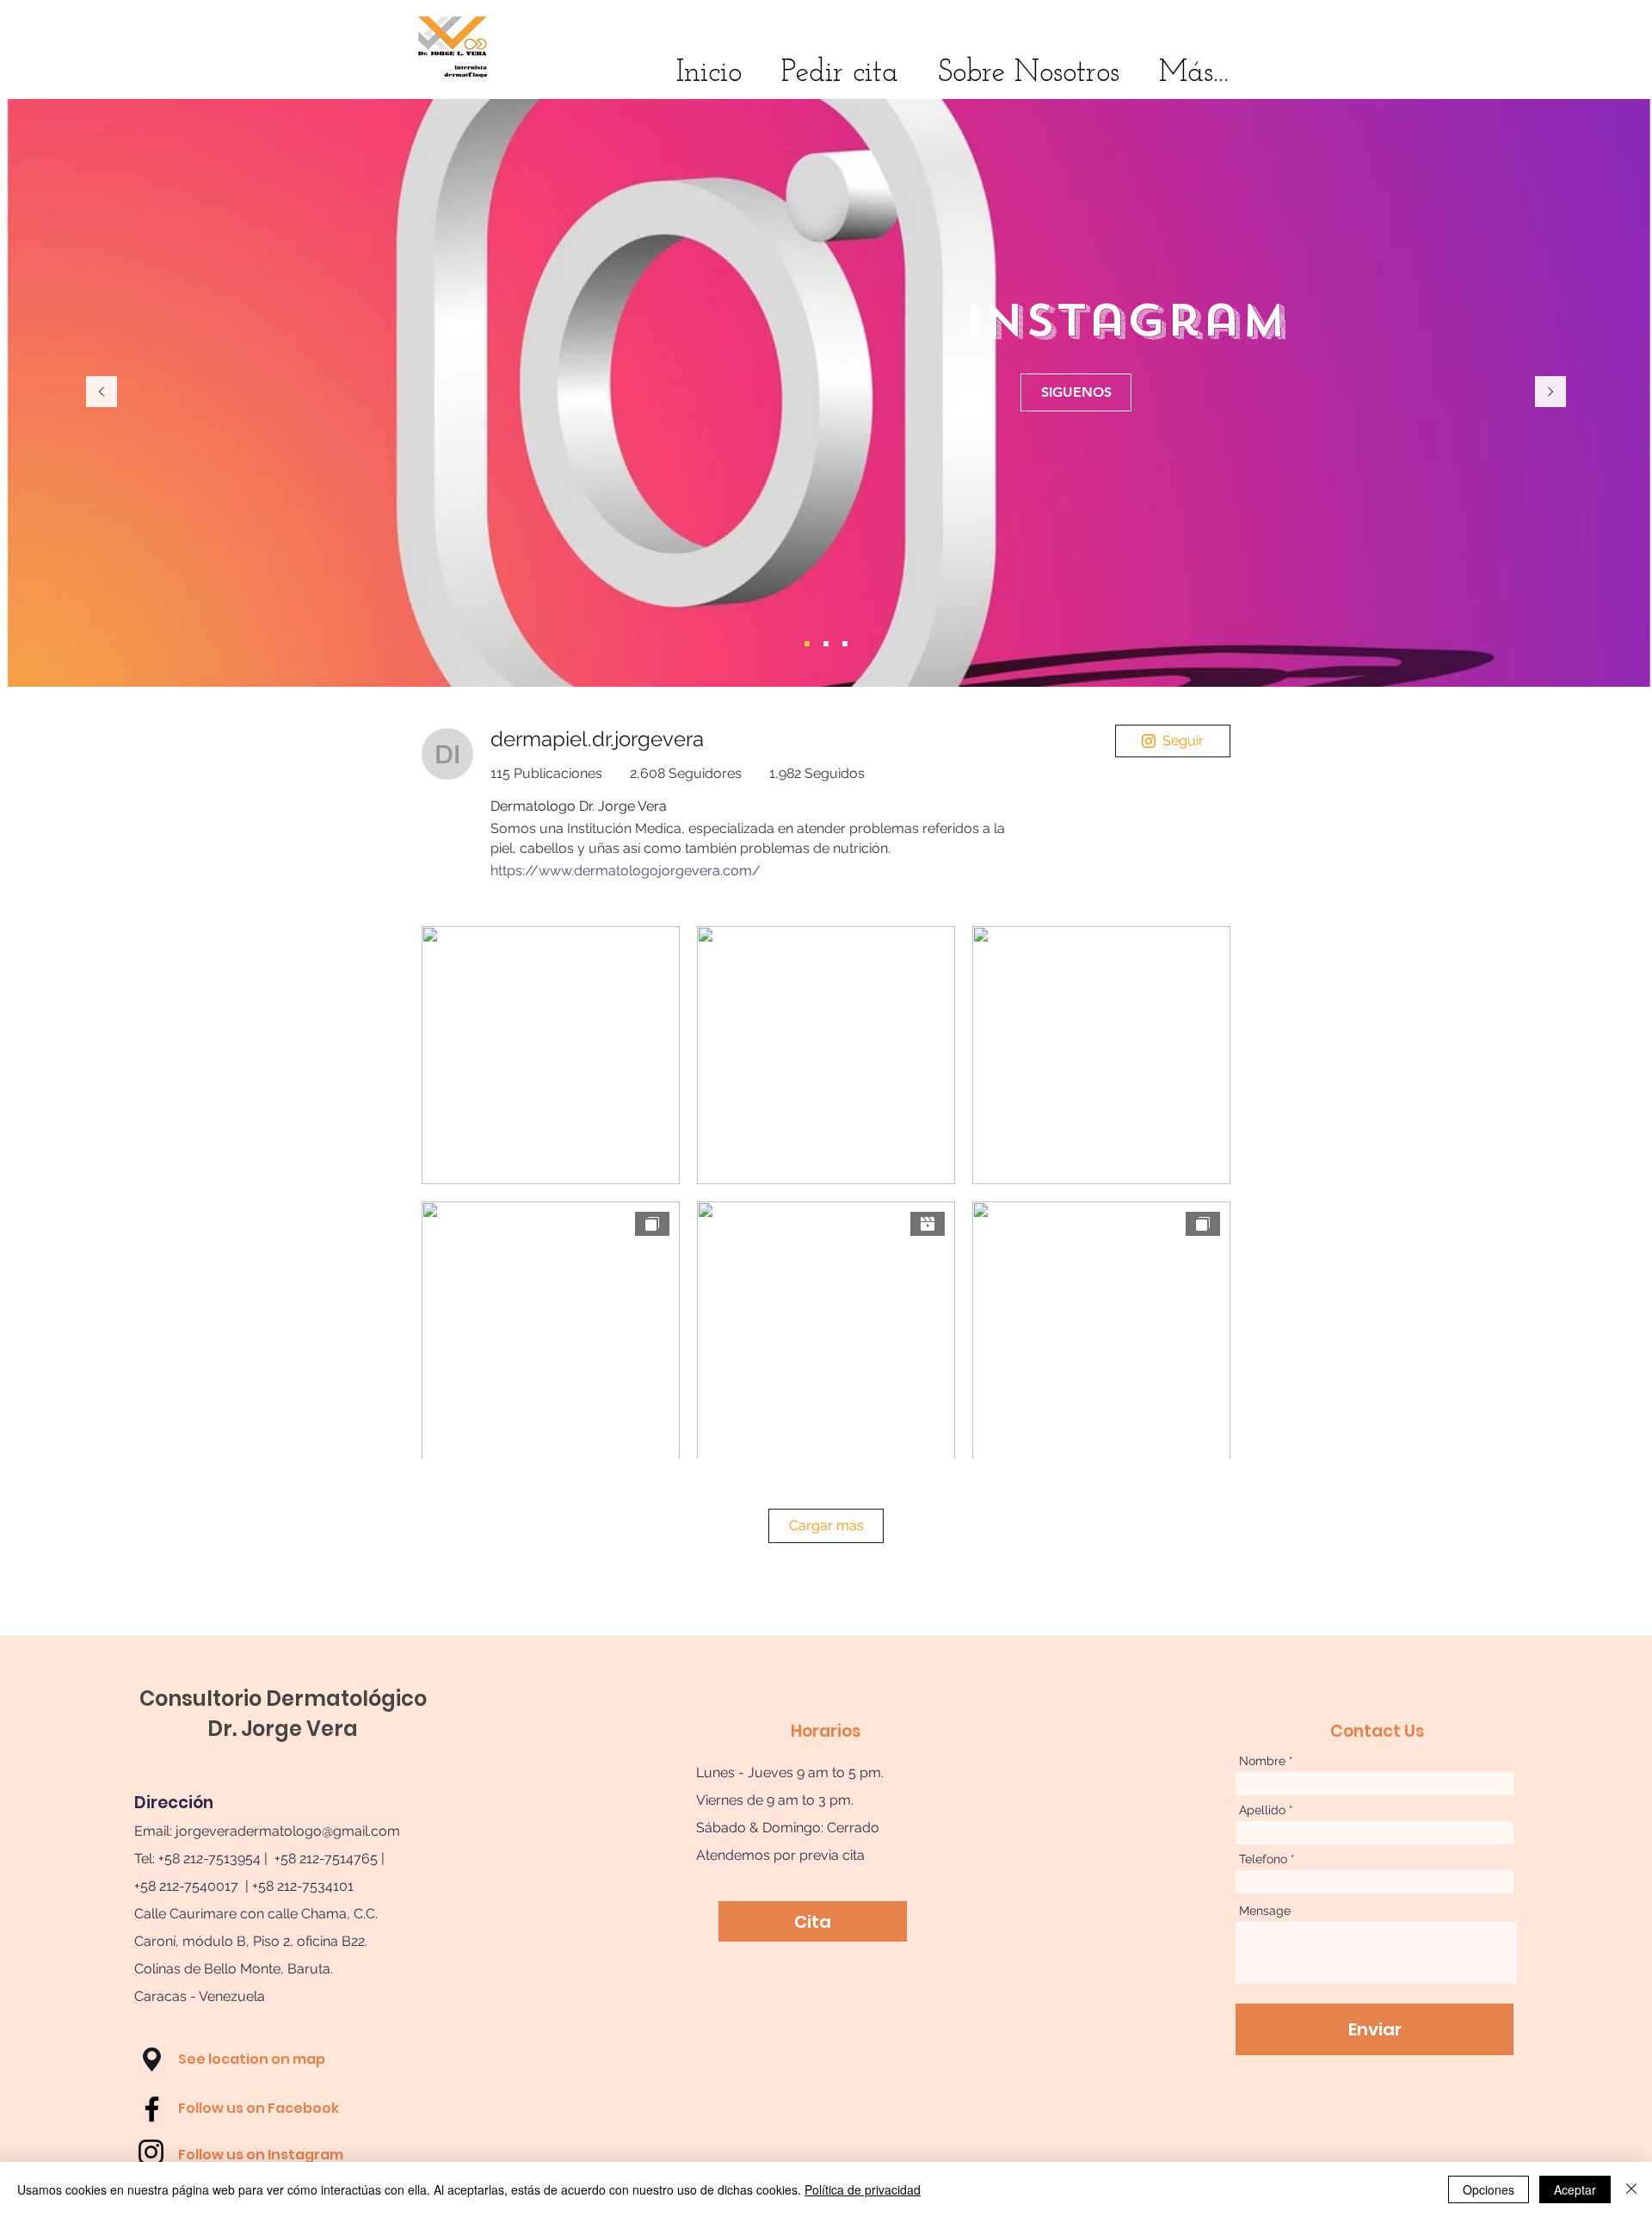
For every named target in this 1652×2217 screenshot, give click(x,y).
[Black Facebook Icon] (152, 2109)
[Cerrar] (1631, 2189)
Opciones (1489, 2189)
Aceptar (1575, 2189)
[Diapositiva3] (845, 644)
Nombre (1262, 1761)
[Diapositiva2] (826, 644)
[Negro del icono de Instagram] (151, 2152)
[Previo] (102, 393)
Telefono (1263, 1859)
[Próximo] (1550, 393)
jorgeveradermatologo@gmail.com (288, 1831)
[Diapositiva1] (807, 644)
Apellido (1262, 1810)
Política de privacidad (863, 2189)
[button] (152, 2060)
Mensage (1265, 1911)
